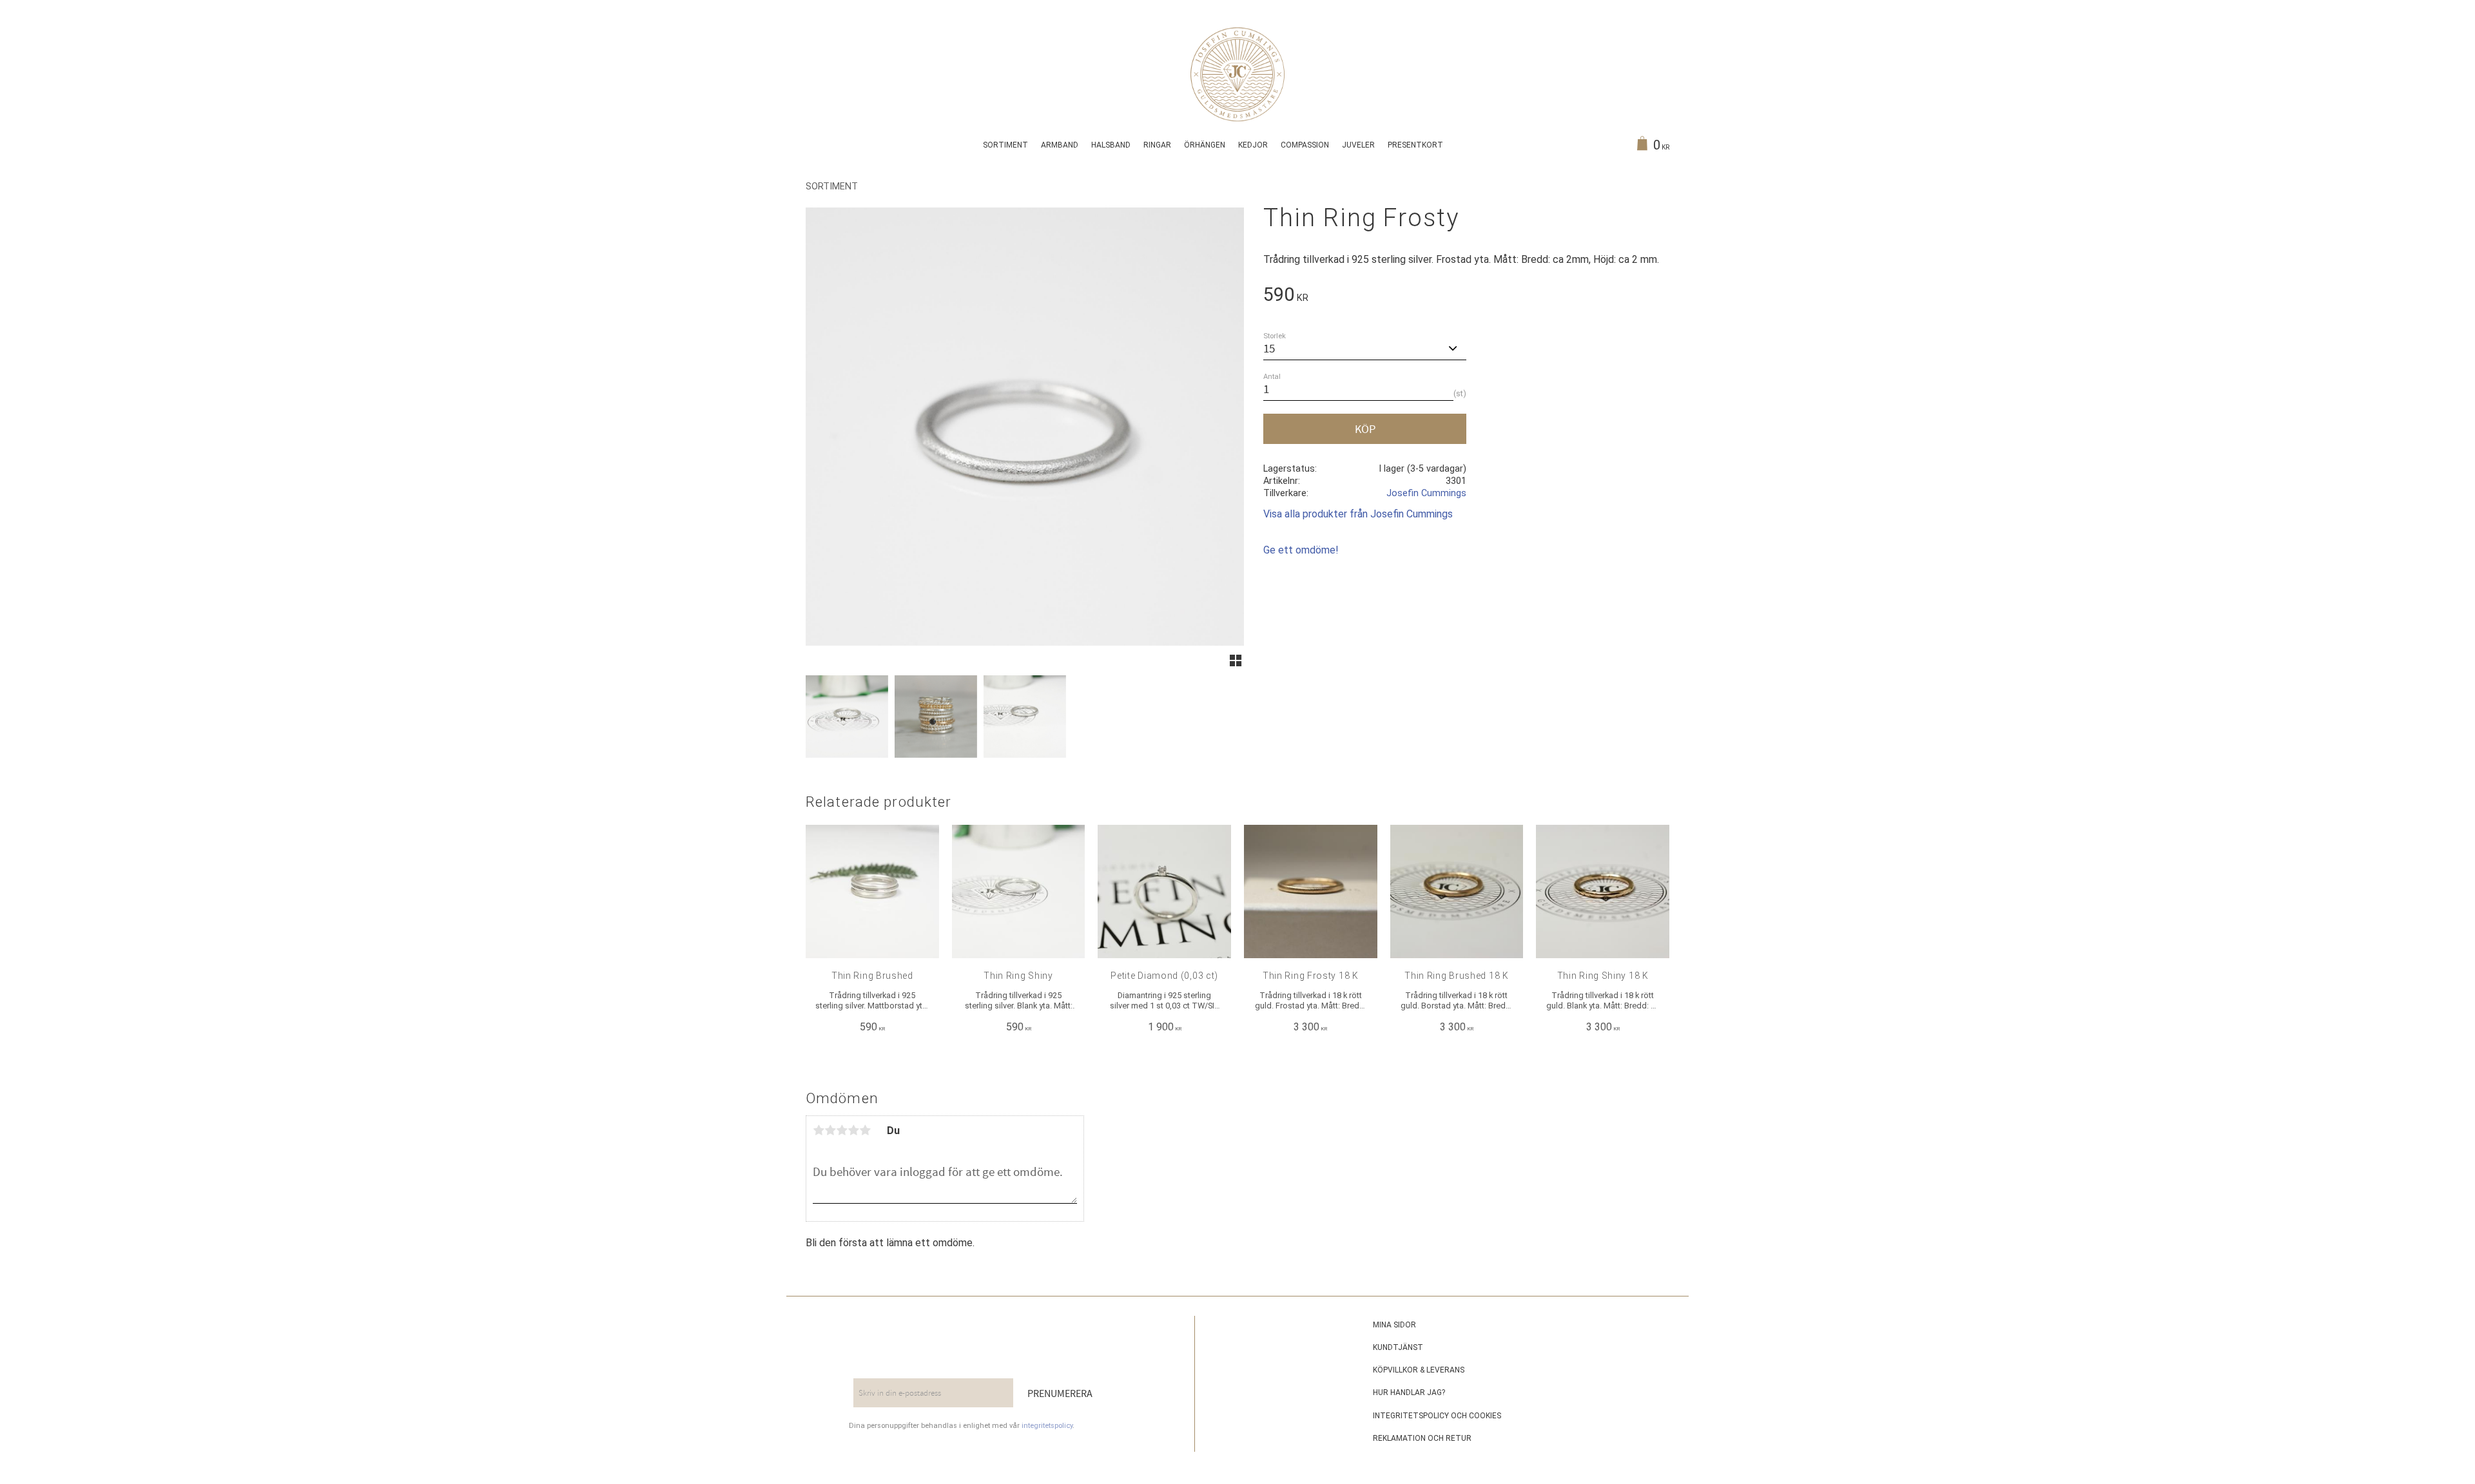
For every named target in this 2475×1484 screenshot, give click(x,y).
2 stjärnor (830, 1130)
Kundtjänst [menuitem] (1398, 1347)
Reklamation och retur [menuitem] (1422, 1438)
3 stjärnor (842, 1130)
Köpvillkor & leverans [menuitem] (1419, 1370)
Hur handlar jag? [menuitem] (1409, 1392)
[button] (1236, 660)
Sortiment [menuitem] (1005, 145)
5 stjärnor (865, 1130)
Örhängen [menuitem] (1205, 145)
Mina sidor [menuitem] (1394, 1325)
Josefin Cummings (1426, 493)
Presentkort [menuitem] (1415, 145)
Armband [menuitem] (1060, 145)
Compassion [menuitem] (1305, 145)
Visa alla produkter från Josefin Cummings (1358, 514)
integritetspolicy (1047, 1426)
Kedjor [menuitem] (1253, 145)
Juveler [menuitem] (1358, 145)
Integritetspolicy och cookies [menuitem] (1437, 1416)
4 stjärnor (853, 1130)
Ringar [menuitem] (1157, 145)
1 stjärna (819, 1130)
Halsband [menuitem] (1111, 145)
